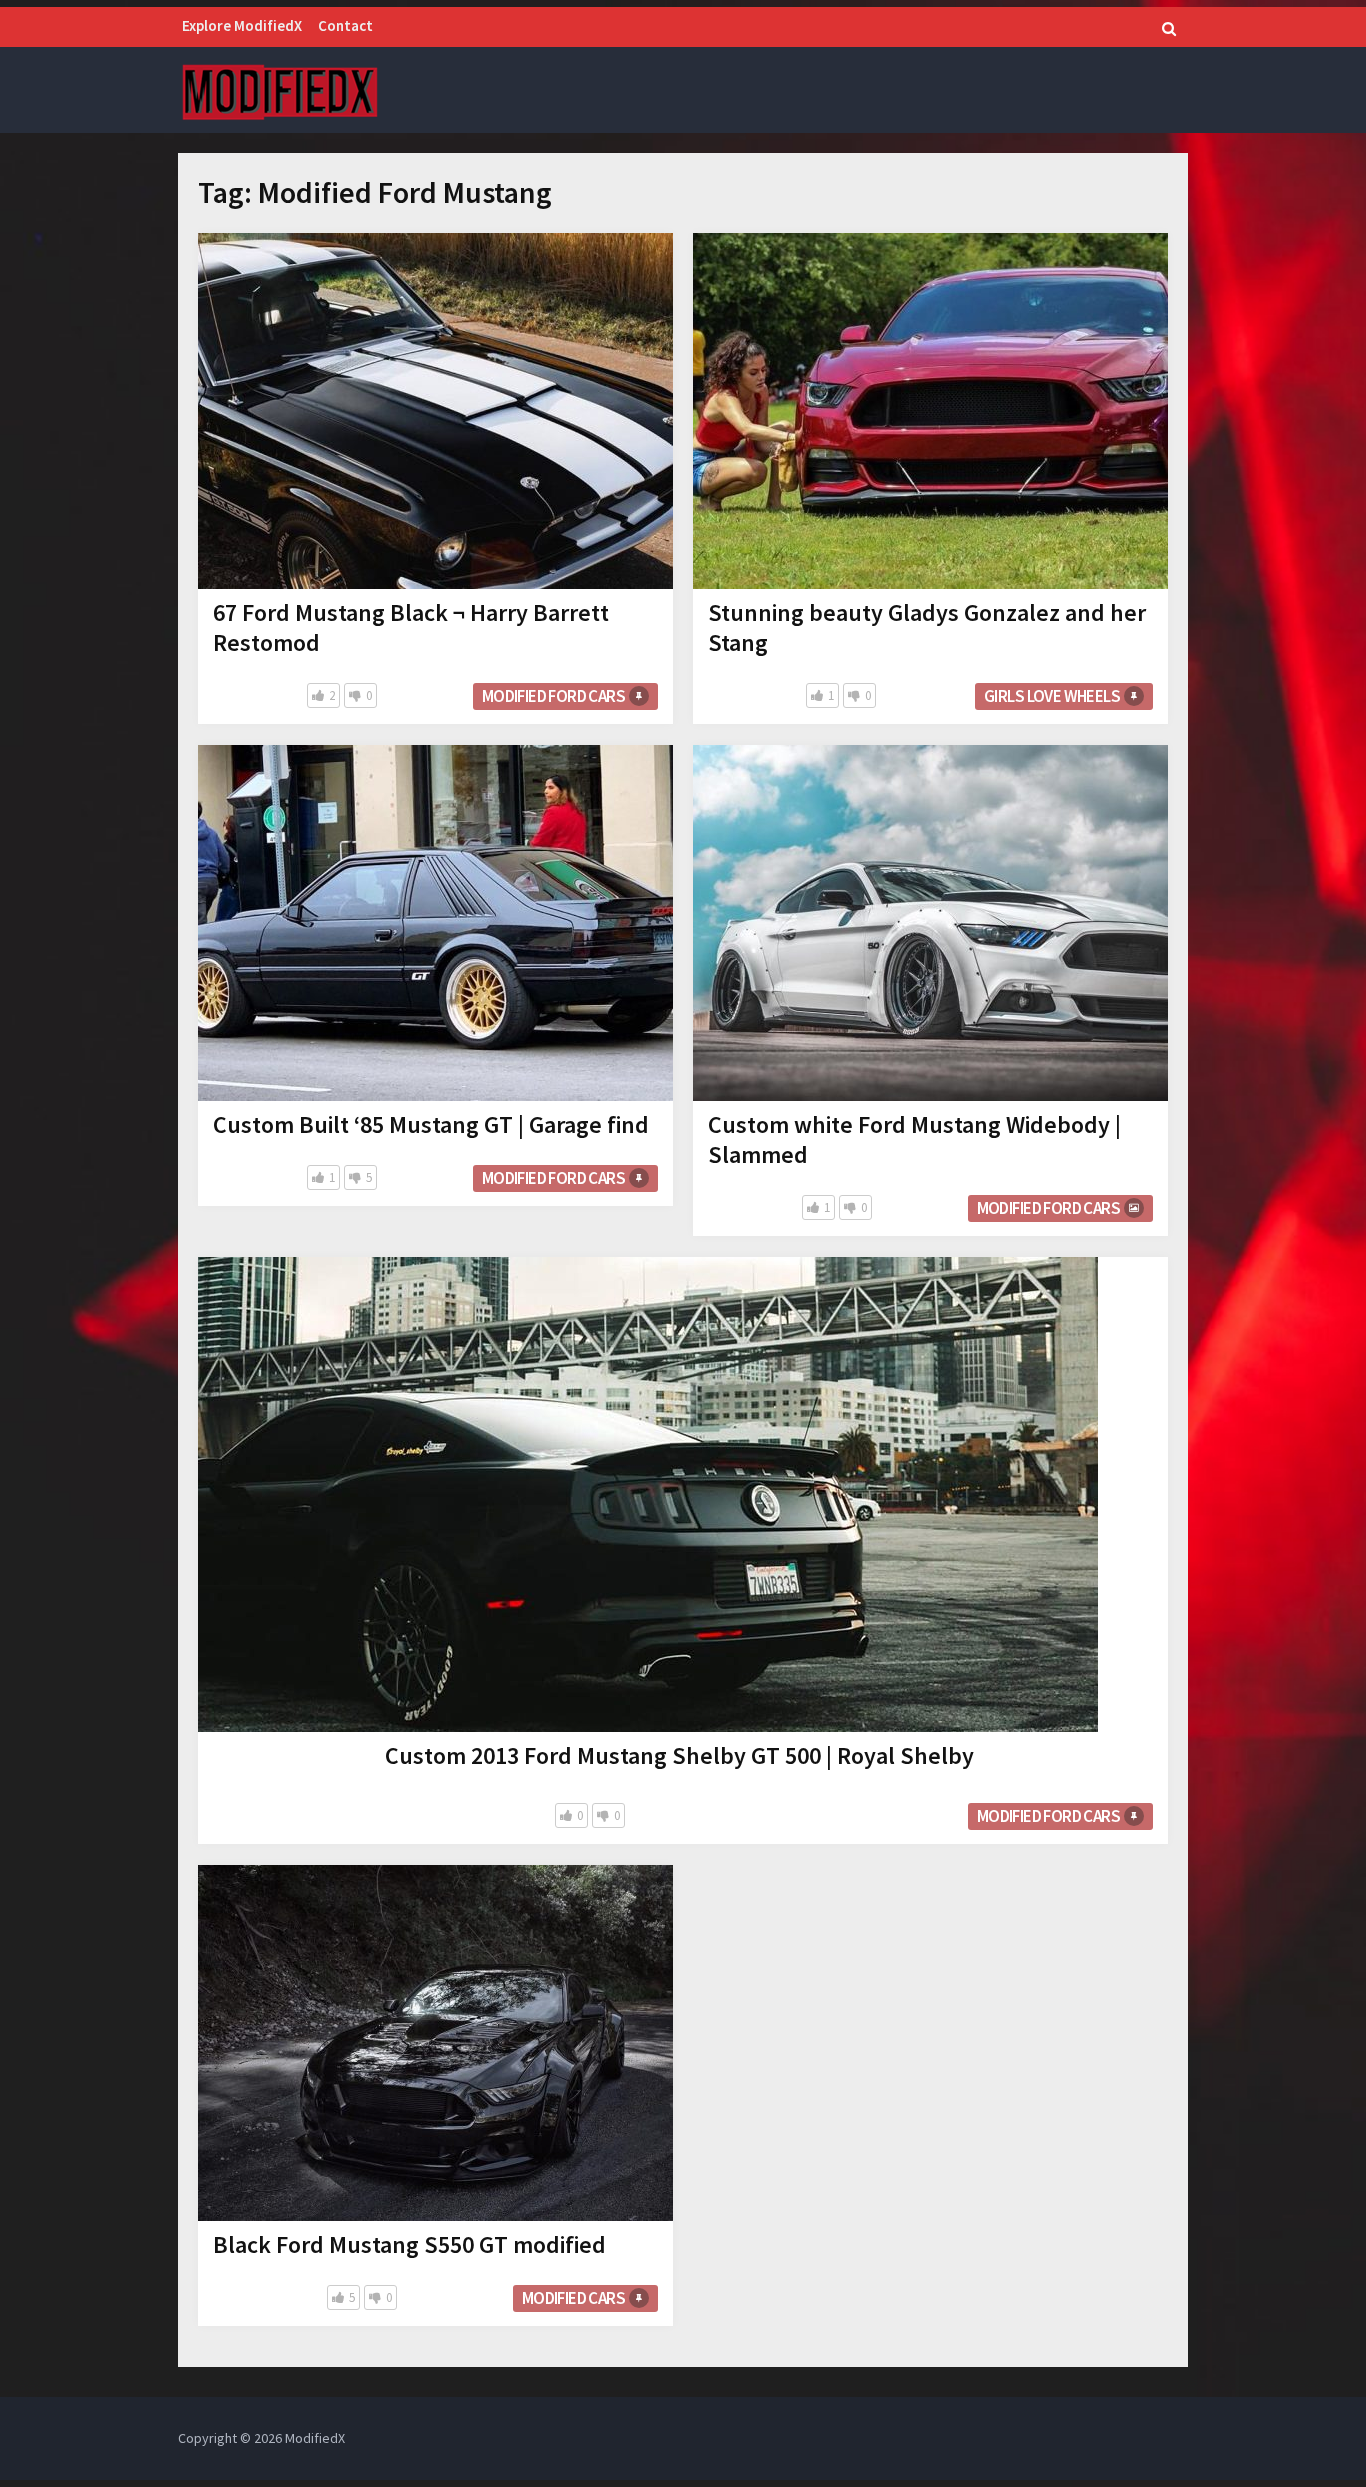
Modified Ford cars (553, 696)
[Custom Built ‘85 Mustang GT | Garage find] (435, 923)
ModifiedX (315, 2438)
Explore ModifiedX (242, 25)
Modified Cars (573, 2298)
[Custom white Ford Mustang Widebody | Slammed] (930, 923)
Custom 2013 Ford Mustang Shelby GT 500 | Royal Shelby (679, 1755)
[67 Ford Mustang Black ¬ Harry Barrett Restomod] (435, 411)
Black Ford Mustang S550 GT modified (409, 2244)
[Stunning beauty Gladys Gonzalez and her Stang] (930, 411)
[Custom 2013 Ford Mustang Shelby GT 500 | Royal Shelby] (648, 1494)
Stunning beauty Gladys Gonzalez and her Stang (927, 627)
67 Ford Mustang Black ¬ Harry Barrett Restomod (411, 627)
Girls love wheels (1052, 696)
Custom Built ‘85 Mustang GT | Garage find (431, 1124)
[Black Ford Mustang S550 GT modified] (435, 2043)
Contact (345, 25)
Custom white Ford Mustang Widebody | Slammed (914, 1139)
